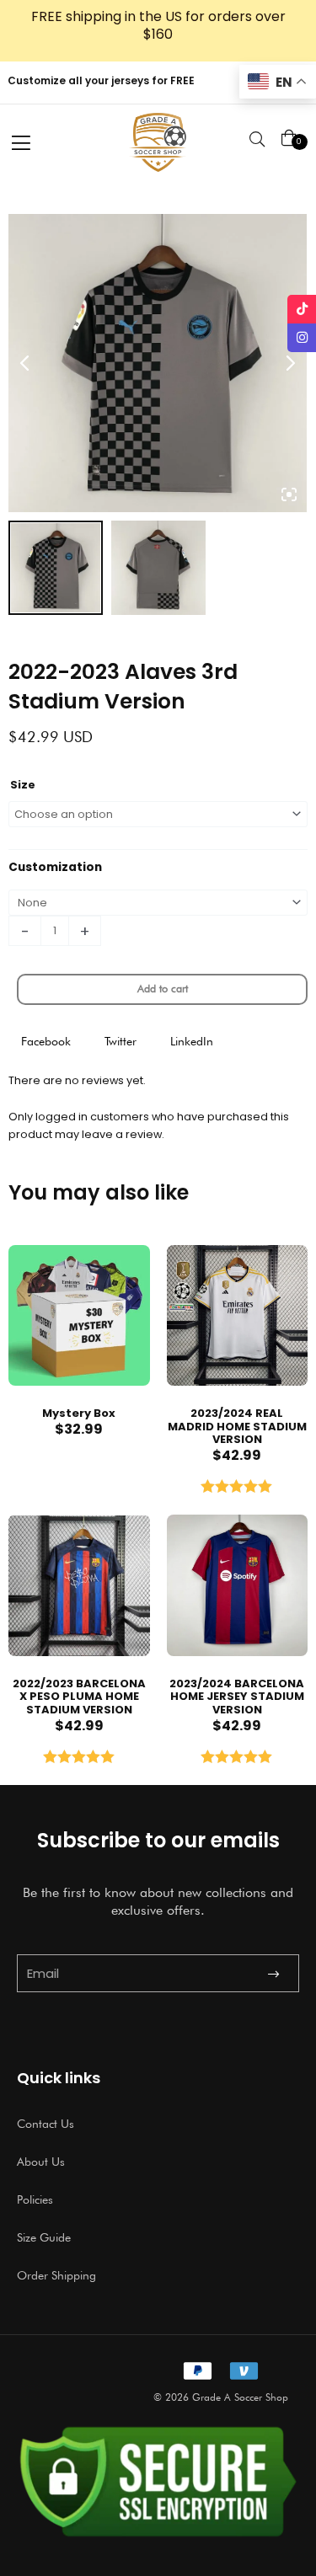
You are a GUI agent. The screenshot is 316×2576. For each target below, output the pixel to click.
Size (23, 785)
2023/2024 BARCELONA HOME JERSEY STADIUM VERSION (237, 1697)
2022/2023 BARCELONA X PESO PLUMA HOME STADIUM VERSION (79, 1697)
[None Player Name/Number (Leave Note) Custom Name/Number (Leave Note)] (158, 903)
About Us (41, 2162)
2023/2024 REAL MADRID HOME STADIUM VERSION (237, 1426)
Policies (35, 2199)
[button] (46, 1042)
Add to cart (163, 989)
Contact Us (46, 2124)
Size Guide (44, 2237)
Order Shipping (56, 2275)
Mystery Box (79, 1413)
